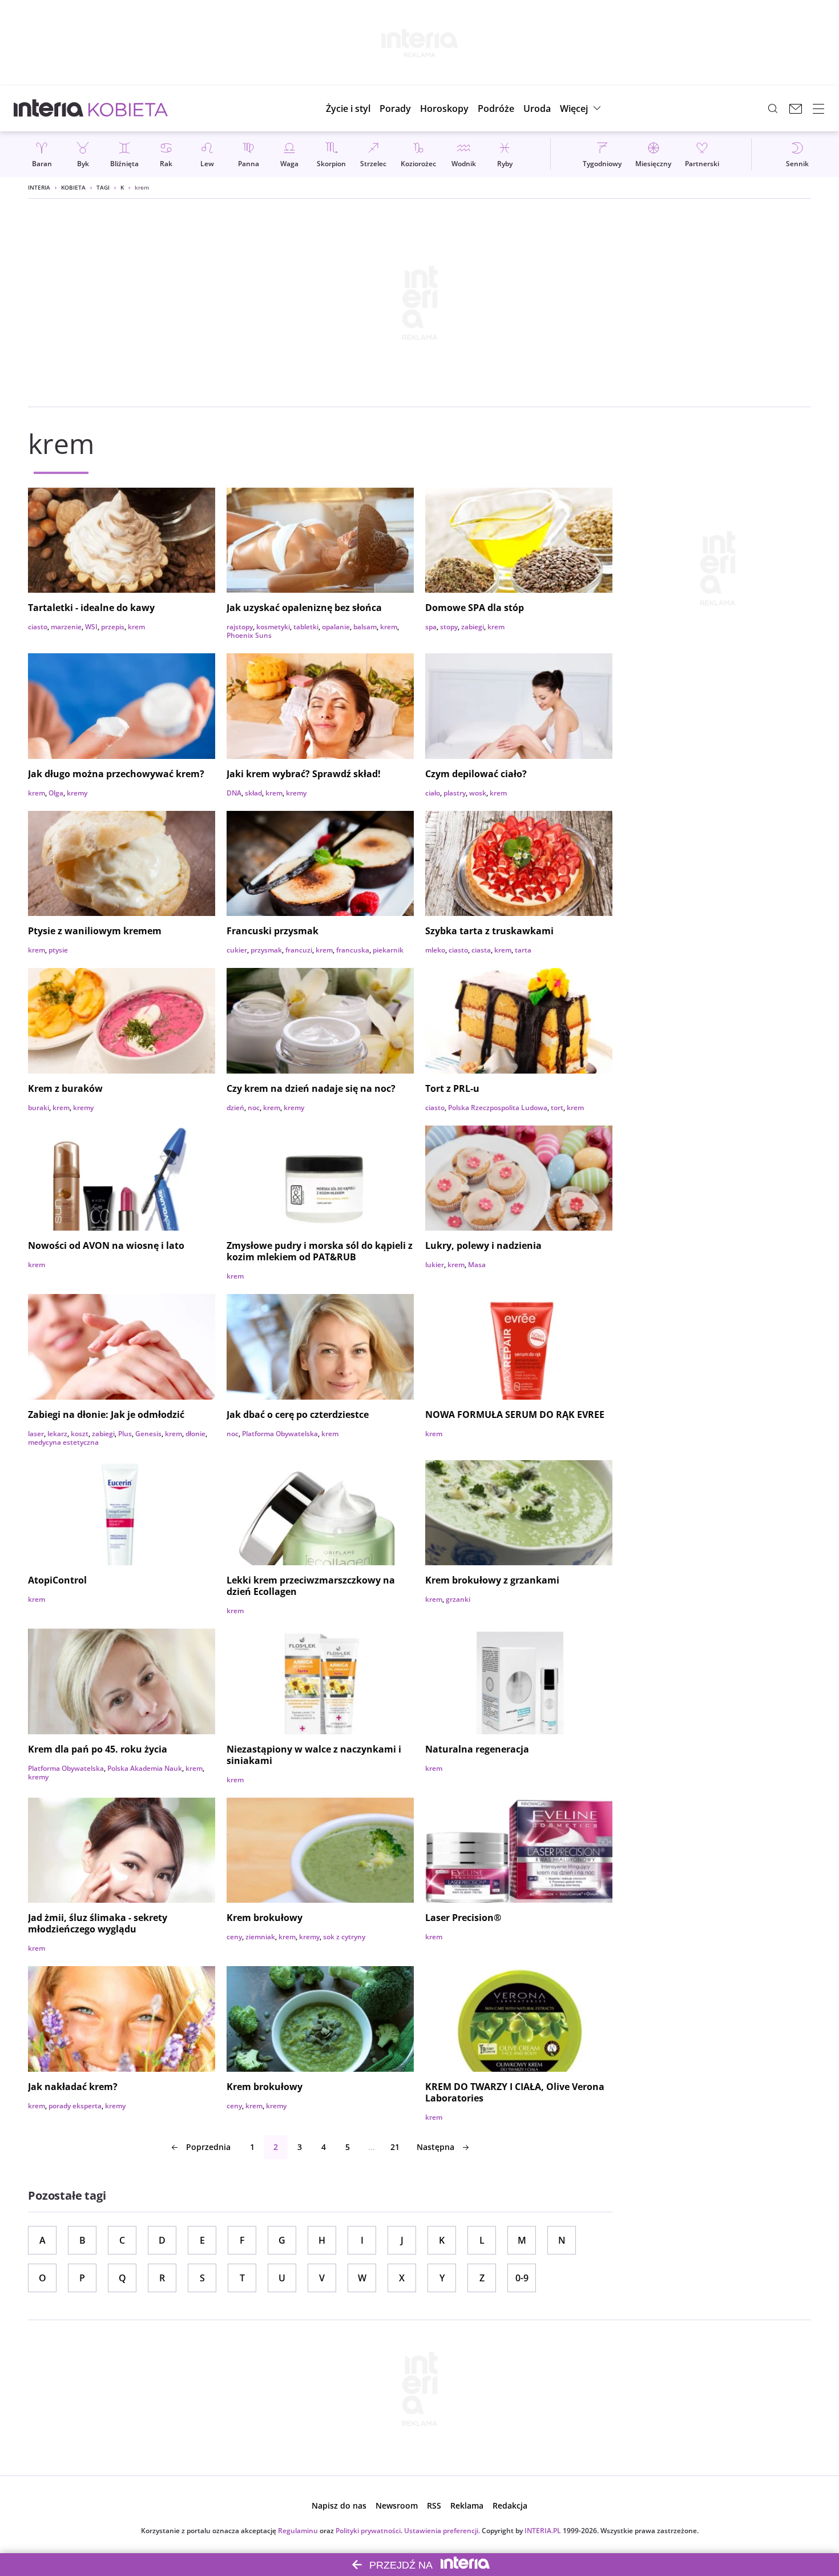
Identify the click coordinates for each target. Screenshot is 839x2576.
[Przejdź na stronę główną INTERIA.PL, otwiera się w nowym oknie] (49, 108)
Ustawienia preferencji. (442, 2531)
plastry (455, 793)
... (372, 2147)
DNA (234, 793)
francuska (353, 950)
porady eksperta (75, 2106)
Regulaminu (298, 2531)
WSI (91, 627)
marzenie (66, 627)
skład (253, 793)
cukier (237, 950)
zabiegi (473, 627)
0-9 (522, 2278)
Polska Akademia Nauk (145, 1768)
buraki (39, 1108)
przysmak (266, 950)
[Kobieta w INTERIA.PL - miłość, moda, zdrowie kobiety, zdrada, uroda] (128, 108)
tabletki (306, 627)
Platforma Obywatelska (280, 1434)
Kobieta (73, 187)
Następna (435, 2147)
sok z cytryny (344, 1937)
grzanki (458, 1599)
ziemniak (260, 1937)
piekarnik (388, 950)
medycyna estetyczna (63, 1442)
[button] (444, 108)
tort (557, 1108)
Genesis (148, 1434)
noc (254, 1108)
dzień (235, 1108)
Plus (125, 1434)
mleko (435, 950)
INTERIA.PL (543, 2531)
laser (36, 1434)
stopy (449, 627)
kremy (77, 793)
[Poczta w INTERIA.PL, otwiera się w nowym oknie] (796, 108)
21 (395, 2147)
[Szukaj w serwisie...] (773, 108)
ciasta (481, 950)
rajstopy (240, 627)
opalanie (336, 627)
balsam (365, 627)
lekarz (57, 1434)
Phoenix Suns (249, 635)
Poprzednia (208, 2147)
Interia (39, 187)
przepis (113, 627)
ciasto (38, 627)
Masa (477, 1265)
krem (136, 627)
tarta (523, 950)
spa (431, 627)
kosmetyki (273, 627)
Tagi (103, 187)
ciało (433, 793)
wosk (478, 793)
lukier (435, 1265)
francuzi (299, 950)
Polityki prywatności (368, 2531)
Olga (56, 793)
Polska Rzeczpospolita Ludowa (498, 1108)
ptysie (58, 950)
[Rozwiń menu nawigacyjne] (818, 108)
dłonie (195, 1434)
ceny (234, 1937)
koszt (80, 1434)
